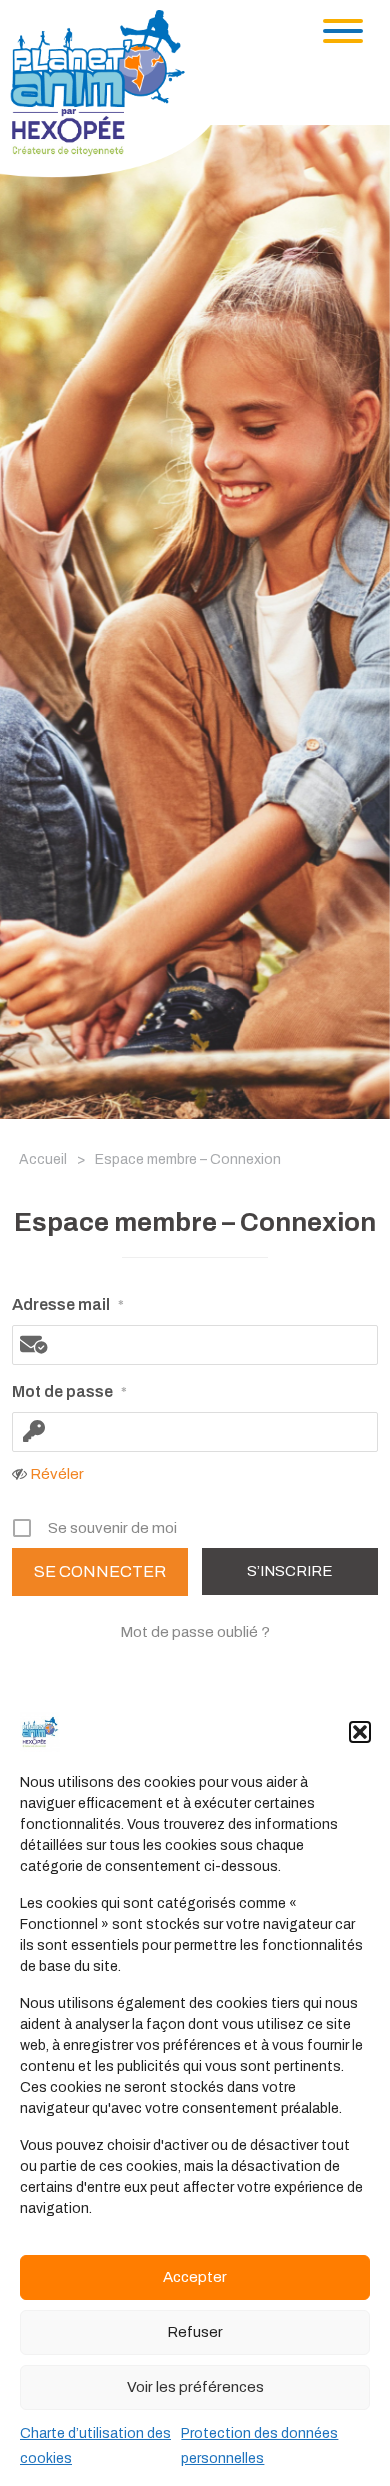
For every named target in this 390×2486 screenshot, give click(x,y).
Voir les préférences (195, 2387)
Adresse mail (68, 1304)
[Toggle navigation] (343, 31)
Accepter (195, 2277)
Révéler (57, 1474)
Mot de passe (69, 1391)
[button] (360, 1732)
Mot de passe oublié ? (195, 1632)
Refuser (195, 2332)
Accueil (43, 1159)
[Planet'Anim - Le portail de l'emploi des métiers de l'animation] (114, 92)
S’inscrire (290, 1571)
